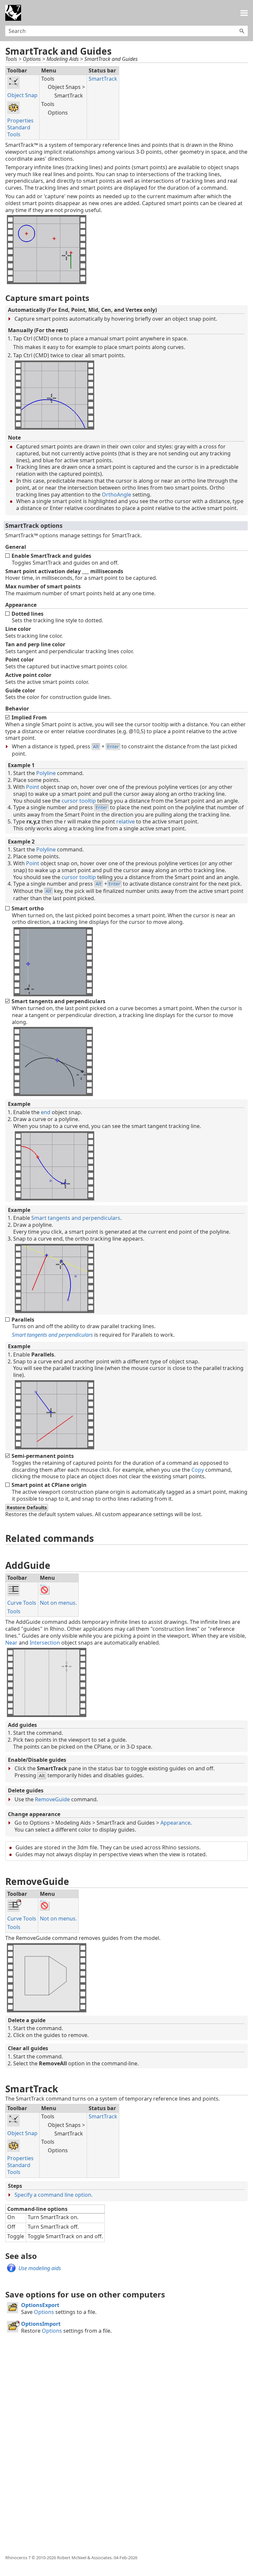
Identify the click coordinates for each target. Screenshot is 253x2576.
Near (11, 1643)
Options (44, 2312)
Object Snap (22, 95)
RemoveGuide (52, 1799)
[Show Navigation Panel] (244, 13)
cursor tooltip (79, 801)
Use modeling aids (40, 2268)
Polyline (46, 773)
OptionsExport (40, 2305)
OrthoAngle (116, 495)
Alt (96, 747)
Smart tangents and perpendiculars (76, 1218)
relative (126, 821)
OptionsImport (41, 2324)
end (46, 1112)
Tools (14, 134)
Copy (198, 1470)
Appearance (175, 1823)
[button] (242, 31)
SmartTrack (103, 79)
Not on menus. (58, 1603)
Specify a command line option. (54, 2195)
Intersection (45, 1643)
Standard (19, 127)
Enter (113, 747)
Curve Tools (22, 1603)
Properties (20, 121)
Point (33, 787)
